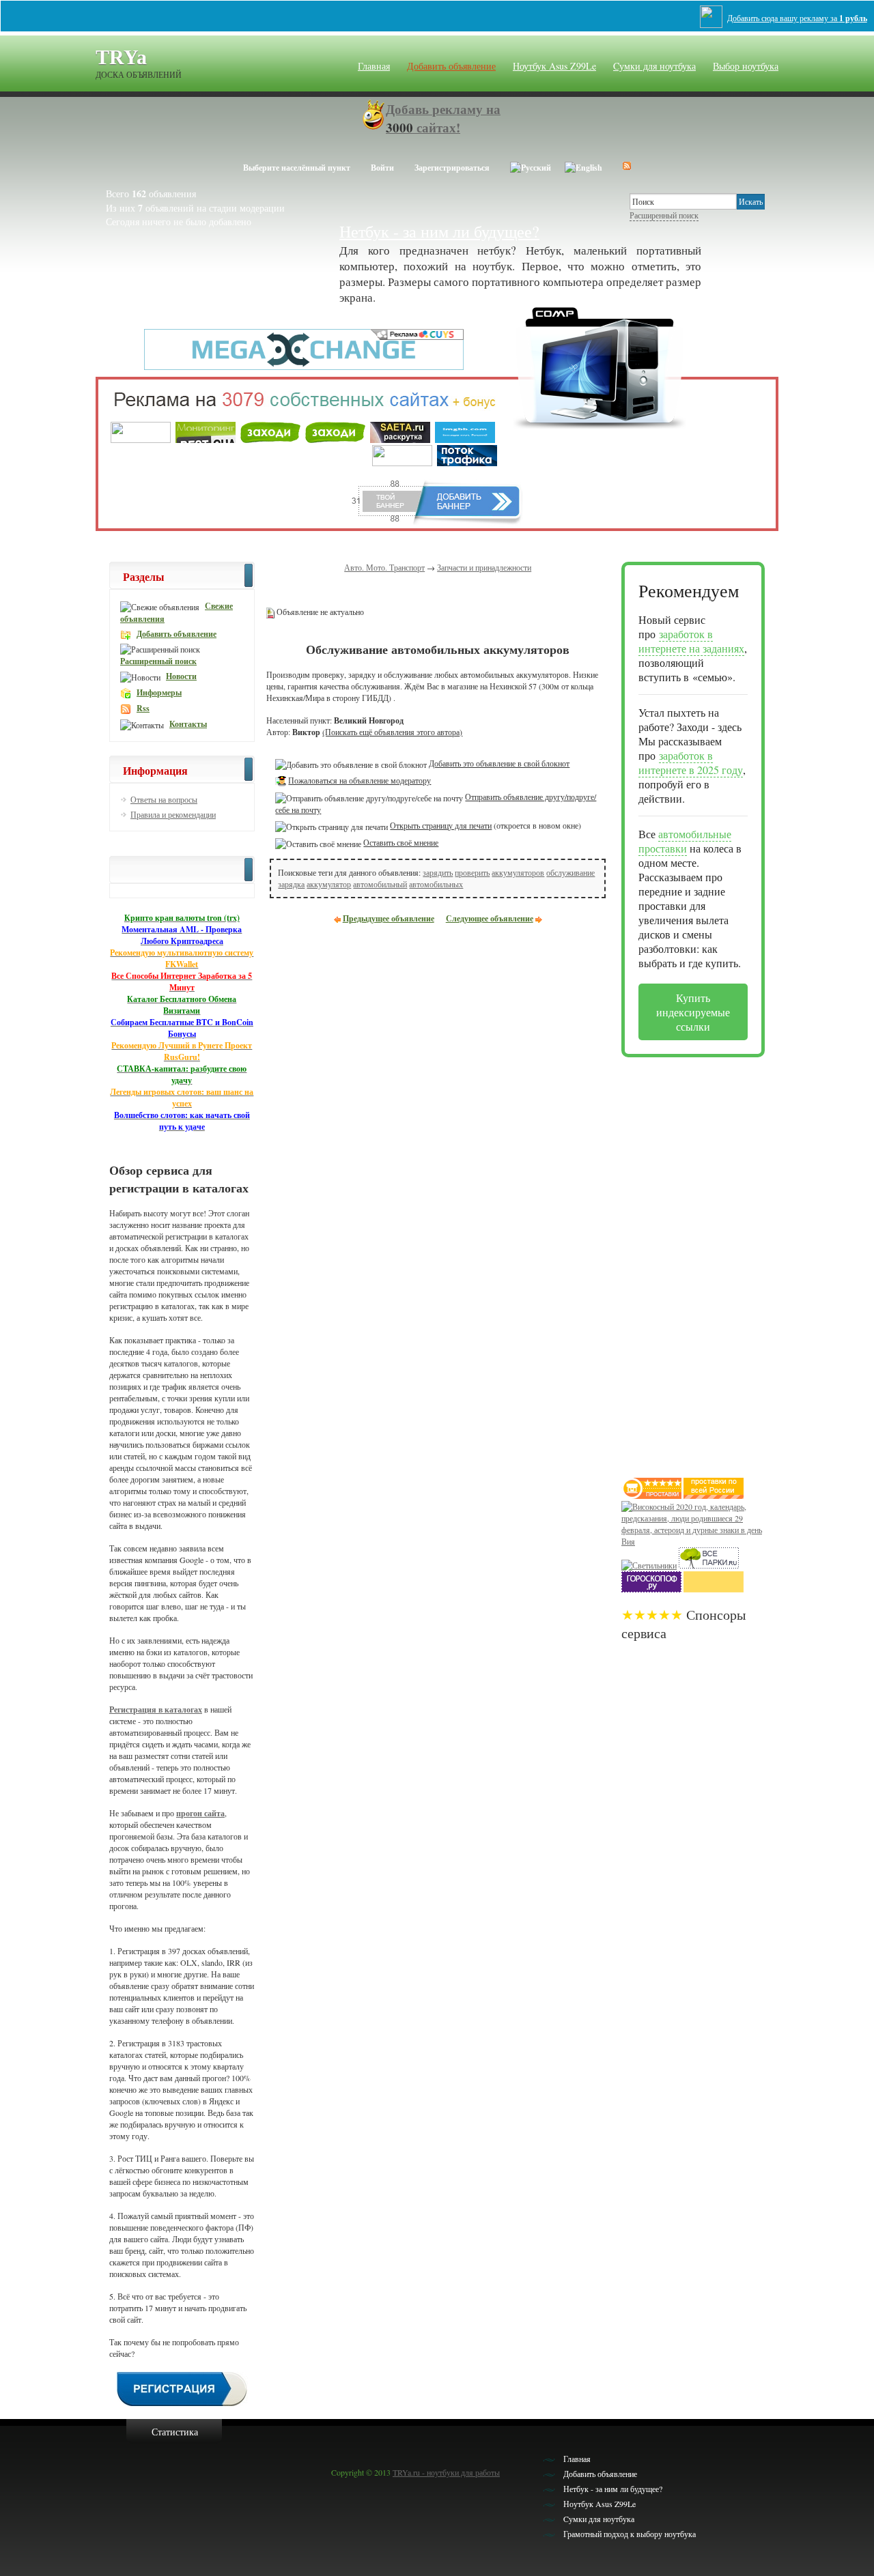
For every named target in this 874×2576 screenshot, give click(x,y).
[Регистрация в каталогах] (182, 2405)
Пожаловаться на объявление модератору (360, 780)
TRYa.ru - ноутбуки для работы (446, 2472)
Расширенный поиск (664, 215)
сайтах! (443, 118)
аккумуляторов (518, 872)
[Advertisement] (676, 1262)
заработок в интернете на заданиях (691, 641)
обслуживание (570, 872)
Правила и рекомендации (173, 814)
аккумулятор (329, 884)
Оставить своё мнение (401, 842)
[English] (583, 166)
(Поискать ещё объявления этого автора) (392, 732)
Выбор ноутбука (746, 66)
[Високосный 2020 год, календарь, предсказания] (693, 1541)
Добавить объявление (451, 66)
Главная (374, 66)
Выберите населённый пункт (297, 168)
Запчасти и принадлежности (484, 567)
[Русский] (531, 166)
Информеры (159, 692)
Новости (181, 676)
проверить (472, 872)
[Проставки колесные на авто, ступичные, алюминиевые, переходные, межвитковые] (714, 1495)
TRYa (121, 57)
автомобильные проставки (685, 841)
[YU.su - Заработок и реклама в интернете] (714, 1589)
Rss (143, 708)
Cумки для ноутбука (654, 66)
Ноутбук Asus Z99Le (554, 66)
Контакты (188, 724)
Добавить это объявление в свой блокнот (499, 763)
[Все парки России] (709, 1565)
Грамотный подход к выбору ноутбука (630, 2534)
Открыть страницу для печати (441, 825)
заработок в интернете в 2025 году (691, 762)
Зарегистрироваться (452, 168)
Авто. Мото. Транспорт (384, 567)
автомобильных (436, 884)
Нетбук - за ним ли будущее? (439, 231)
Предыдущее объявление (389, 918)
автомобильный (380, 884)
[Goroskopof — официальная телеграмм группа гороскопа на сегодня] (651, 1589)
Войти (382, 168)
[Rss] (627, 166)
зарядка (291, 884)
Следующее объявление (490, 918)
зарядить (438, 872)
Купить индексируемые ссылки (693, 1012)
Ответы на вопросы (164, 799)
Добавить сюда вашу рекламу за (797, 18)
